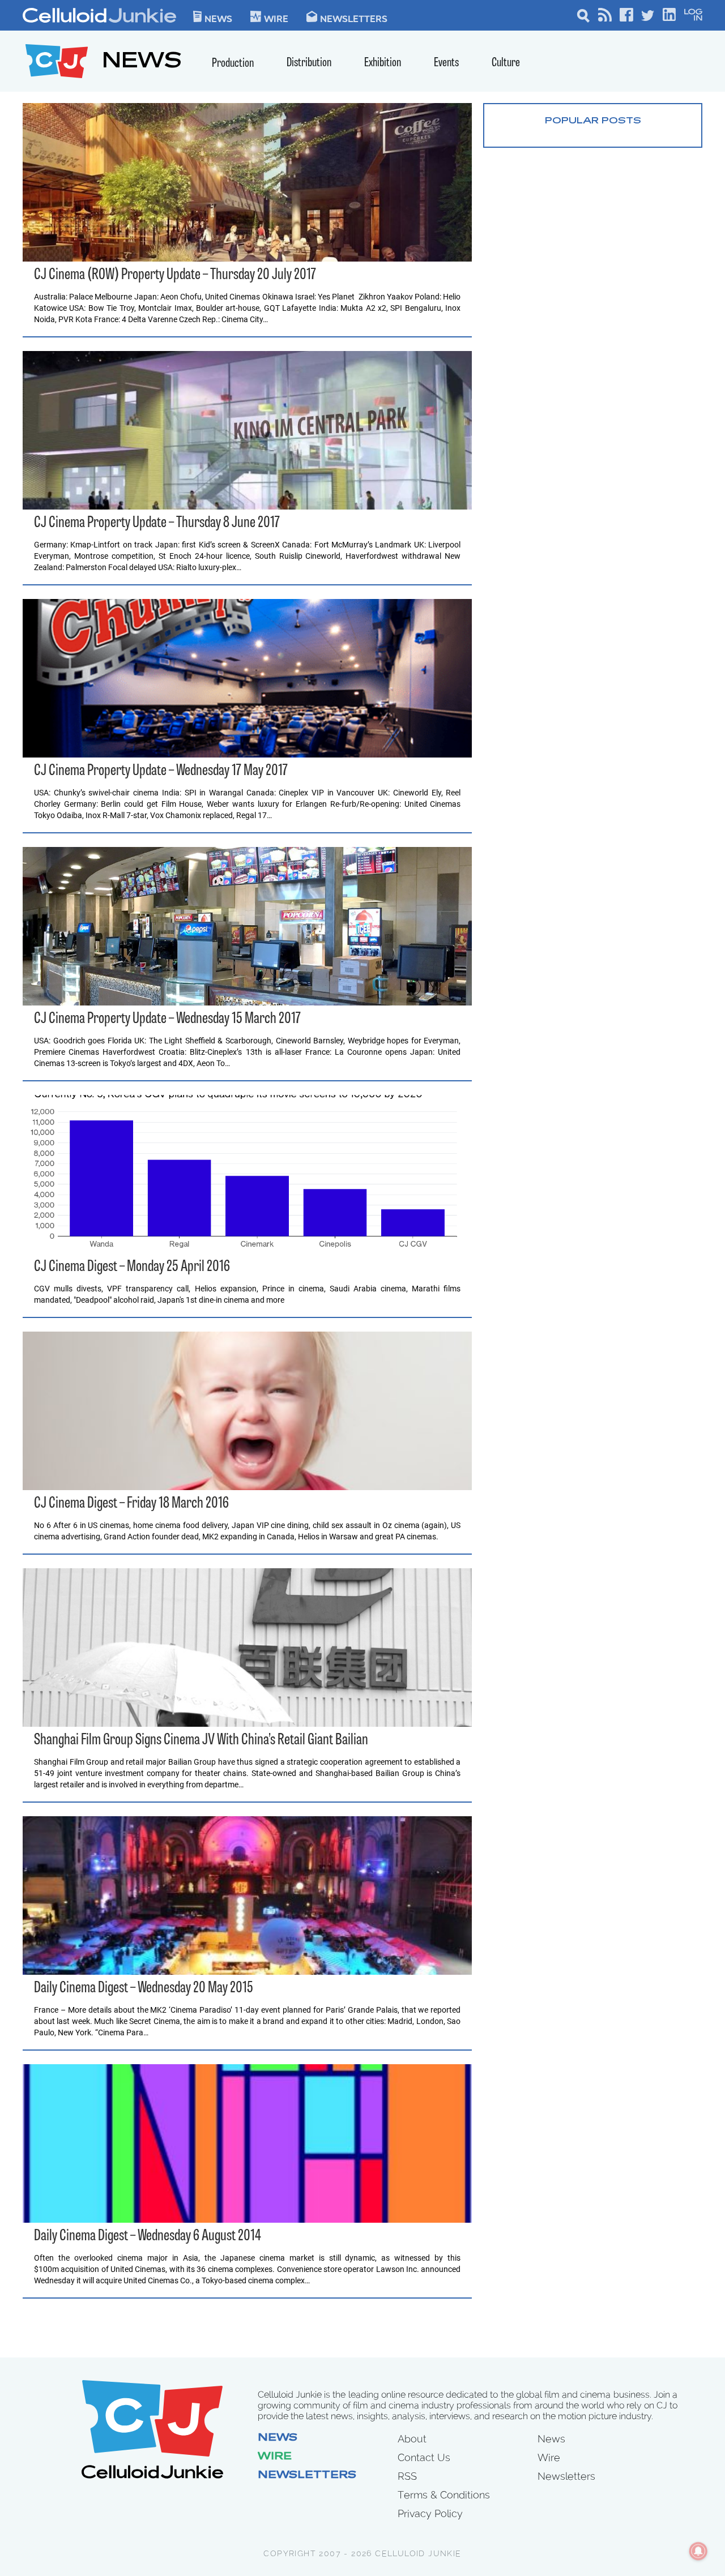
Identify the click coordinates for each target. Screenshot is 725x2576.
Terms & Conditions (444, 2495)
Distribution (309, 63)
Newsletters (354, 18)
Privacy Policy (430, 2513)
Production (233, 64)
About (412, 2439)
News (218, 18)
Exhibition (383, 63)
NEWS (142, 63)
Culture (506, 63)
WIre (276, 18)
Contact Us (424, 2457)
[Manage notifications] (698, 2551)
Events (446, 63)
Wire (275, 2457)
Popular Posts (593, 121)
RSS (407, 2476)
